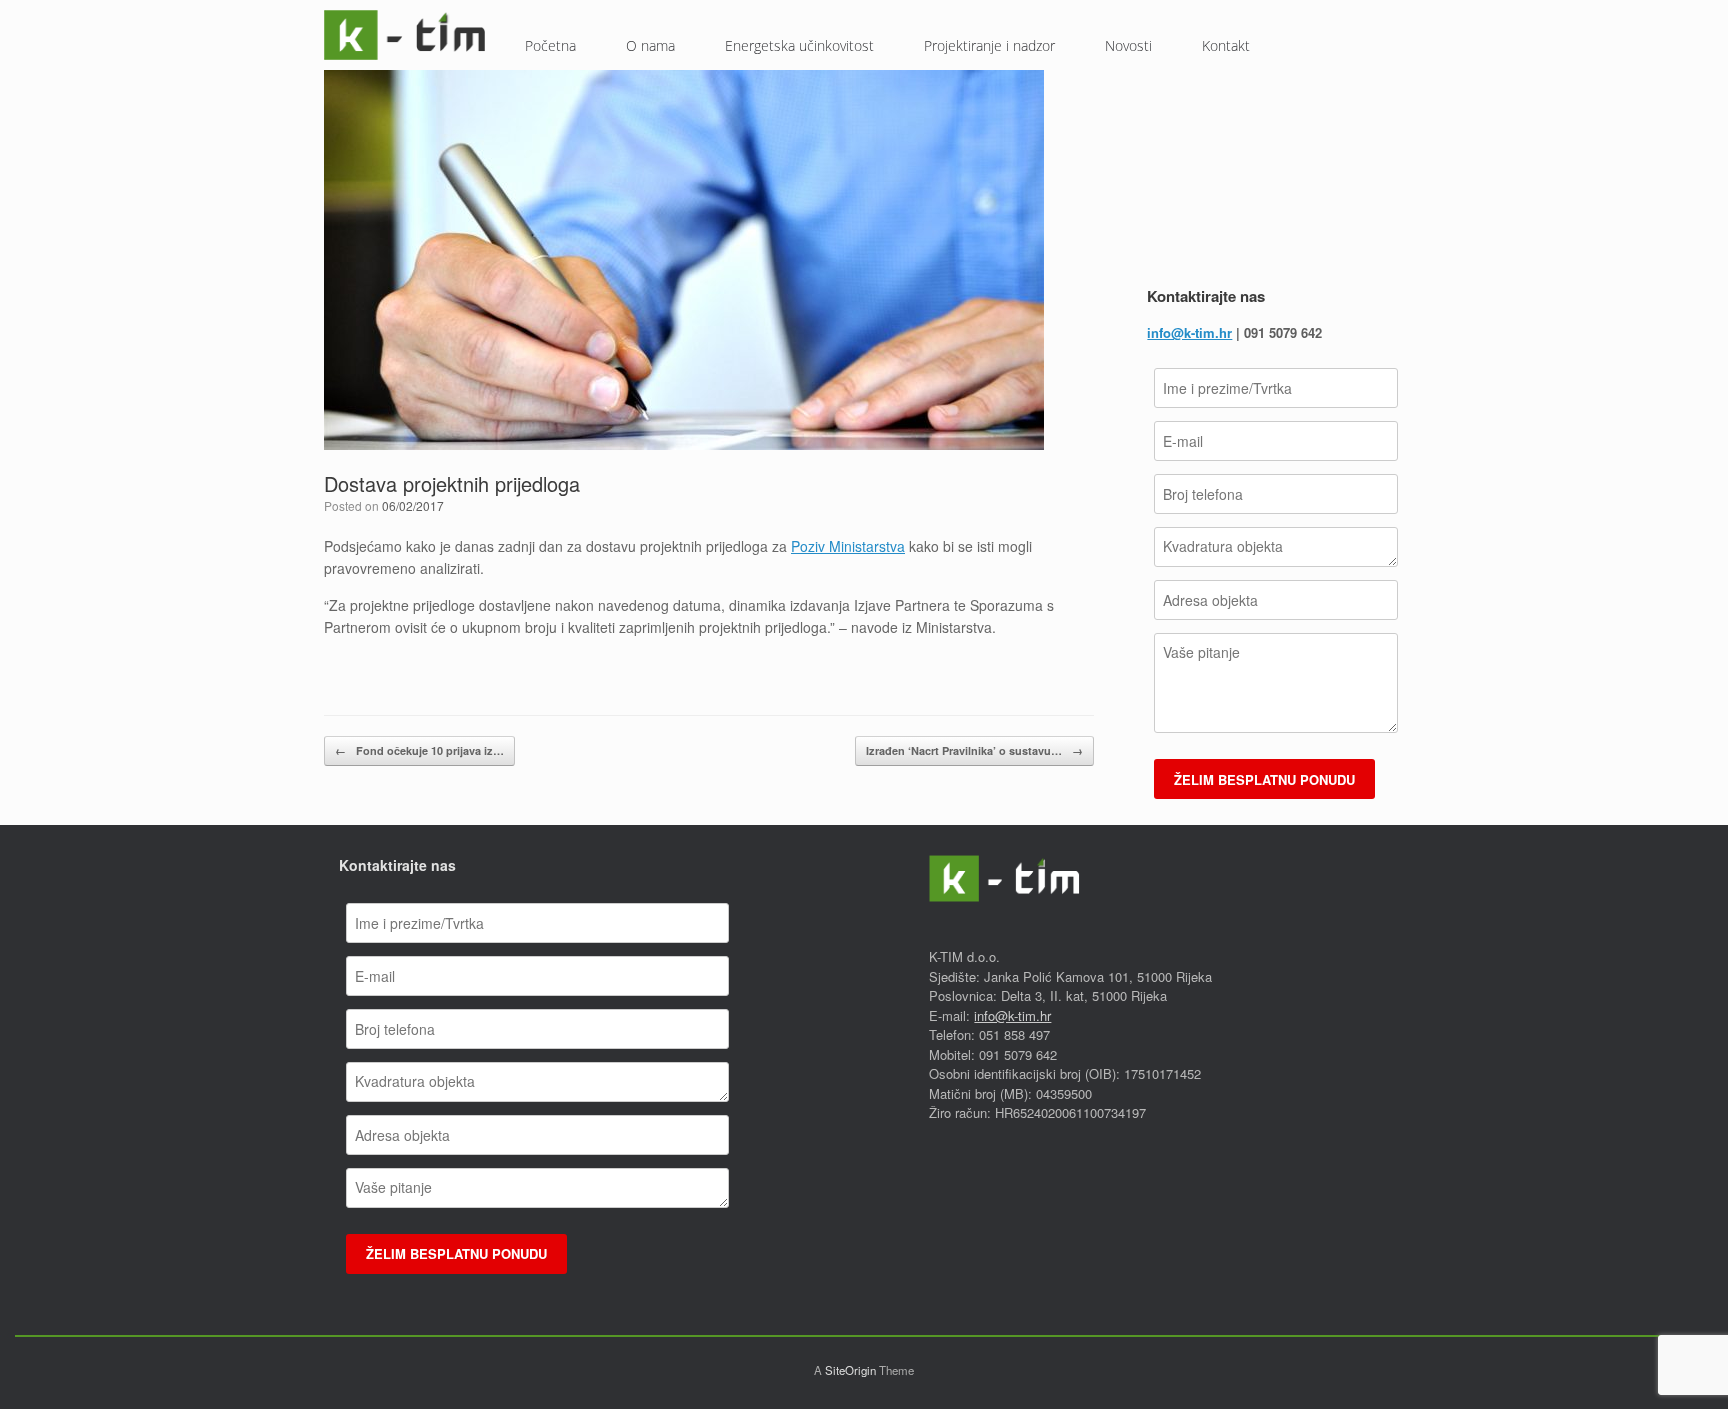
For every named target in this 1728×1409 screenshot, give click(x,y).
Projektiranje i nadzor (989, 45)
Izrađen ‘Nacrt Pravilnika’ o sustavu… (974, 750)
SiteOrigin (850, 1370)
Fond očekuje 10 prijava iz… (419, 750)
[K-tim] (404, 35)
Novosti (1128, 45)
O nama (650, 45)
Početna (550, 45)
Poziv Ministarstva (848, 546)
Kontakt (1226, 45)
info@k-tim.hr (1189, 332)
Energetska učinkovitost (799, 45)
